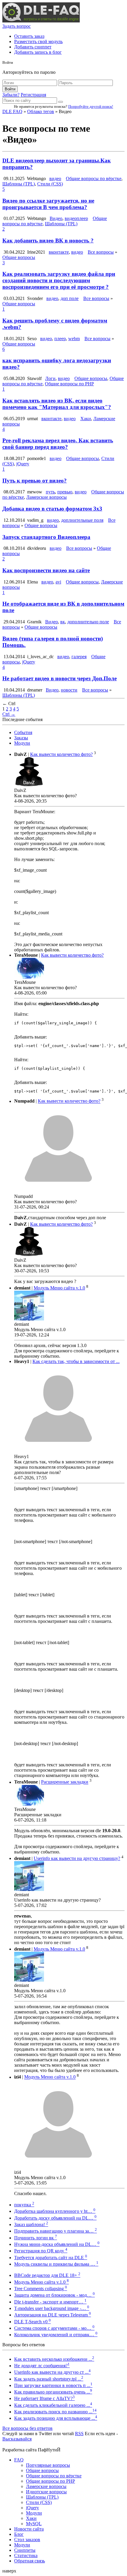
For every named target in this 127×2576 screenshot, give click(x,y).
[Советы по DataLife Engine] (41, 21)
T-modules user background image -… (52, 2308)
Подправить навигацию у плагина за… (56, 2231)
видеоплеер (76, 218)
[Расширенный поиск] (61, 102)
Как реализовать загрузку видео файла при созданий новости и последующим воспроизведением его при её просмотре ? (59, 280)
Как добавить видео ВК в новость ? (48, 241)
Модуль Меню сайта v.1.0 (59, 1288)
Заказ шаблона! (31, 2224)
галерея (79, 657)
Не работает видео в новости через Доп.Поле (60, 678)
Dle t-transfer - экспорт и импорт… (50, 2302)
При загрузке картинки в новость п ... (53, 2385)
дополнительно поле (88, 622)
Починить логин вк (36, 2238)
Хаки (86, 419)
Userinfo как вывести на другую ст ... (52, 2372)
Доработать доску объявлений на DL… (55, 2218)
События (23, 732)
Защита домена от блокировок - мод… (54, 2295)
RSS (79, 2434)
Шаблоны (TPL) (19, 184)
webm (74, 339)
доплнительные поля (82, 520)
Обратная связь (30, 2561)
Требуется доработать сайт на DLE (51, 2258)
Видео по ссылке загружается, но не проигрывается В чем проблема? (48, 204)
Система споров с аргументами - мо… (54, 2328)
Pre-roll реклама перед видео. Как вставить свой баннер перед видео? (58, 444)
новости (69, 690)
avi (58, 582)
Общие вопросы (19, 257)
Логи (50, 378)
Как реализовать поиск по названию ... (55, 2412)
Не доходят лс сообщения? (42, 2366)
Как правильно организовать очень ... (53, 2392)
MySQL (34, 2524)
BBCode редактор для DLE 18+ (47, 2275)
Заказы (21, 738)
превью (65, 492)
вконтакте (59, 252)
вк (63, 622)
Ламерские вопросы (47, 497)
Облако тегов (41, 111)
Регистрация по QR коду (41, 2251)
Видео (56, 218)
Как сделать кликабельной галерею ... (53, 2405)
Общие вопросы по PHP (69, 384)
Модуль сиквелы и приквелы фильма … (56, 2264)
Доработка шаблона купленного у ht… (55, 2211)
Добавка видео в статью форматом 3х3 (52, 509)
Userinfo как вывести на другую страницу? (77, 1858)
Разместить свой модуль (38, 41)
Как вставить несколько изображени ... (54, 2359)
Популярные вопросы (48, 2465)
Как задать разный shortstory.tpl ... (49, 2379)
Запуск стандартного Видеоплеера (46, 537)
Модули (22, 743)
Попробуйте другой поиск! (91, 106)
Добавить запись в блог (38, 52)
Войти (10, 89)
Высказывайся (17, 2439)
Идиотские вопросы (46, 2492)
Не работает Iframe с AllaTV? (44, 2398)
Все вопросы (101, 252)
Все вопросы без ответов (27, 2428)
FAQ (19, 2460)
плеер (60, 339)
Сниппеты (25, 2550)
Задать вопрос (17, 26)
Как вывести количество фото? (61, 754)
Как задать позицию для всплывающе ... (56, 2418)
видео (55, 178)
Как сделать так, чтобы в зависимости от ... (76, 1361)
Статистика (26, 2555)
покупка (24, 2205)
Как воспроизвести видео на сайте (46, 570)
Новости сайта (29, 2529)
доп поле (70, 298)
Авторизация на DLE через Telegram (53, 2315)
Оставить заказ (29, 36)
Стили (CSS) (50, 184)
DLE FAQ (12, 111)
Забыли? (11, 95)
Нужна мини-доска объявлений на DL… (57, 2244)
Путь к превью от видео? (35, 481)
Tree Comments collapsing (41, 2289)
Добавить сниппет (33, 47)
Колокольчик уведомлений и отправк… (56, 2335)
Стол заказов (27, 2540)
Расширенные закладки (65, 1782)
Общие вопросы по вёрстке (94, 178)
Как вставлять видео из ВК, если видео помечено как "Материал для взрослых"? (57, 404)
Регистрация (33, 95)
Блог (19, 2534)
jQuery (23, 464)
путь (50, 492)
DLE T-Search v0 (32, 2322)
